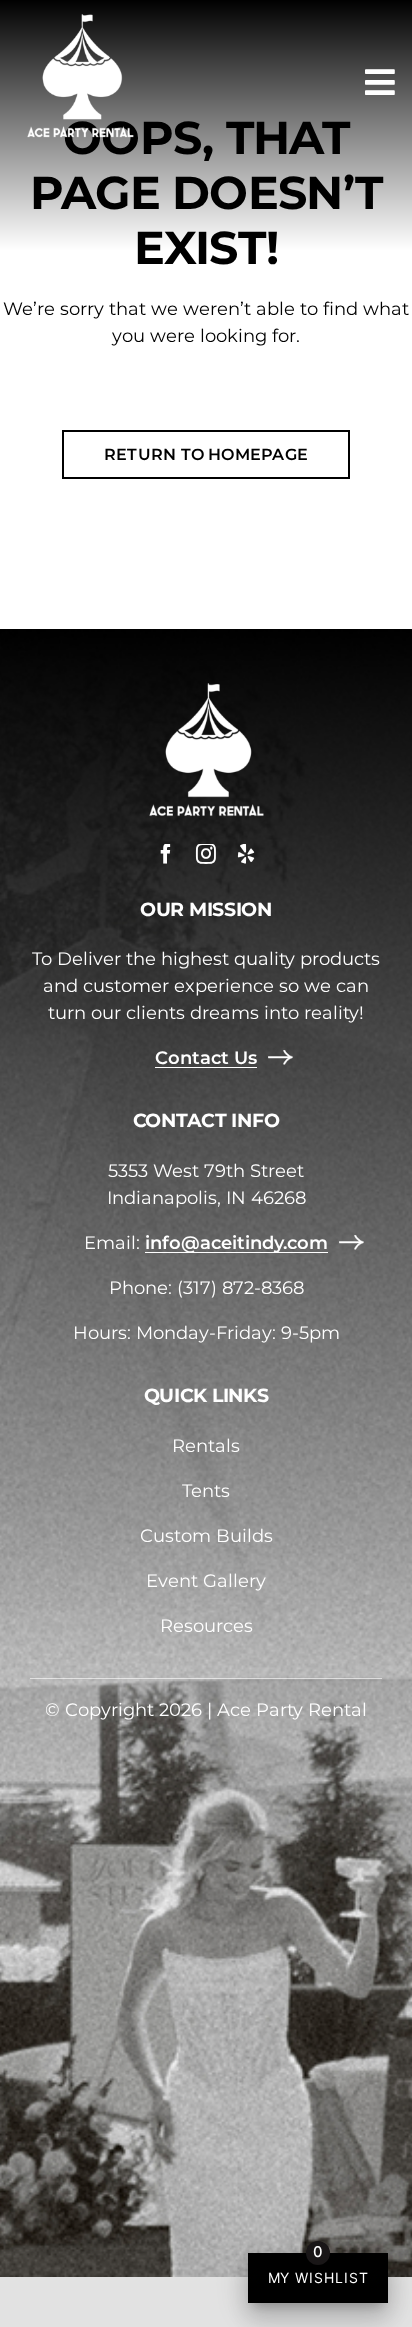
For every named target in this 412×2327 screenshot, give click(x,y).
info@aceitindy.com (236, 1243)
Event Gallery (206, 1581)
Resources (206, 1626)
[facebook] (166, 854)
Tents (206, 1491)
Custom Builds (206, 1536)
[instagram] (206, 854)
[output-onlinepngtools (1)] (80, 19)
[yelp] (246, 854)
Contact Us (206, 1058)
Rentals (206, 1446)
